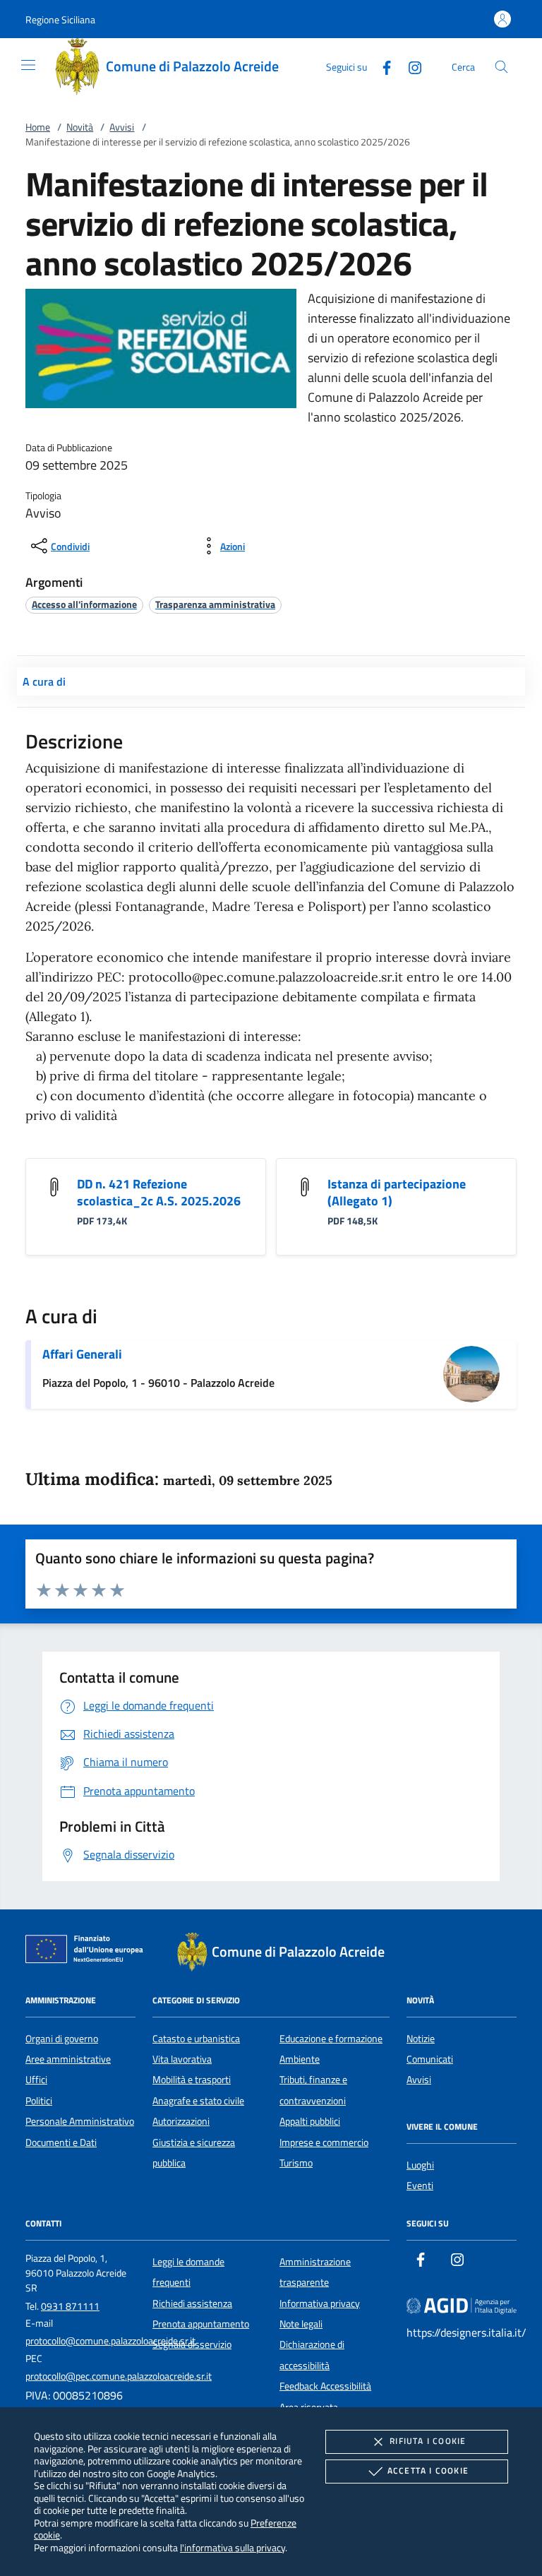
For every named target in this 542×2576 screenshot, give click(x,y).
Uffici (36, 2080)
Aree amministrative (68, 2059)
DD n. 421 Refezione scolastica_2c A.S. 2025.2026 (159, 1192)
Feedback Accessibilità (325, 2386)
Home (38, 127)
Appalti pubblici (310, 2121)
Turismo (296, 2163)
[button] (60, 19)
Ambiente (300, 2059)
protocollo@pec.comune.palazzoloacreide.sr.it (119, 2376)
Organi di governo (62, 2039)
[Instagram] (409, 66)
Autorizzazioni (181, 2121)
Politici (39, 2101)
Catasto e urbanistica (196, 2039)
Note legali (301, 2324)
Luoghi (420, 2165)
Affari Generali (82, 1354)
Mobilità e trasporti (192, 2080)
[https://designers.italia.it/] (462, 2305)
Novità (80, 127)
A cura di (44, 681)
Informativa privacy (320, 2303)
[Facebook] (381, 66)
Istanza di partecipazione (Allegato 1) (397, 1192)
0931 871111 (70, 2306)
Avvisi (122, 127)
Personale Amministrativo (80, 2121)
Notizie (421, 2039)
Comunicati (430, 2059)
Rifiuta (428, 2441)
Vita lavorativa (182, 2059)
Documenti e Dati (61, 2142)
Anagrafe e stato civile (198, 2101)
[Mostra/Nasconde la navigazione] (28, 65)
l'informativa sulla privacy (233, 2547)
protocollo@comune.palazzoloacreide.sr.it (110, 2341)
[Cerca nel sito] (501, 67)
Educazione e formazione (331, 2039)
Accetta (428, 2470)
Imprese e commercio (324, 2142)
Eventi (420, 2186)
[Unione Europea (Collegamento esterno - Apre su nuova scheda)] (88, 1952)
